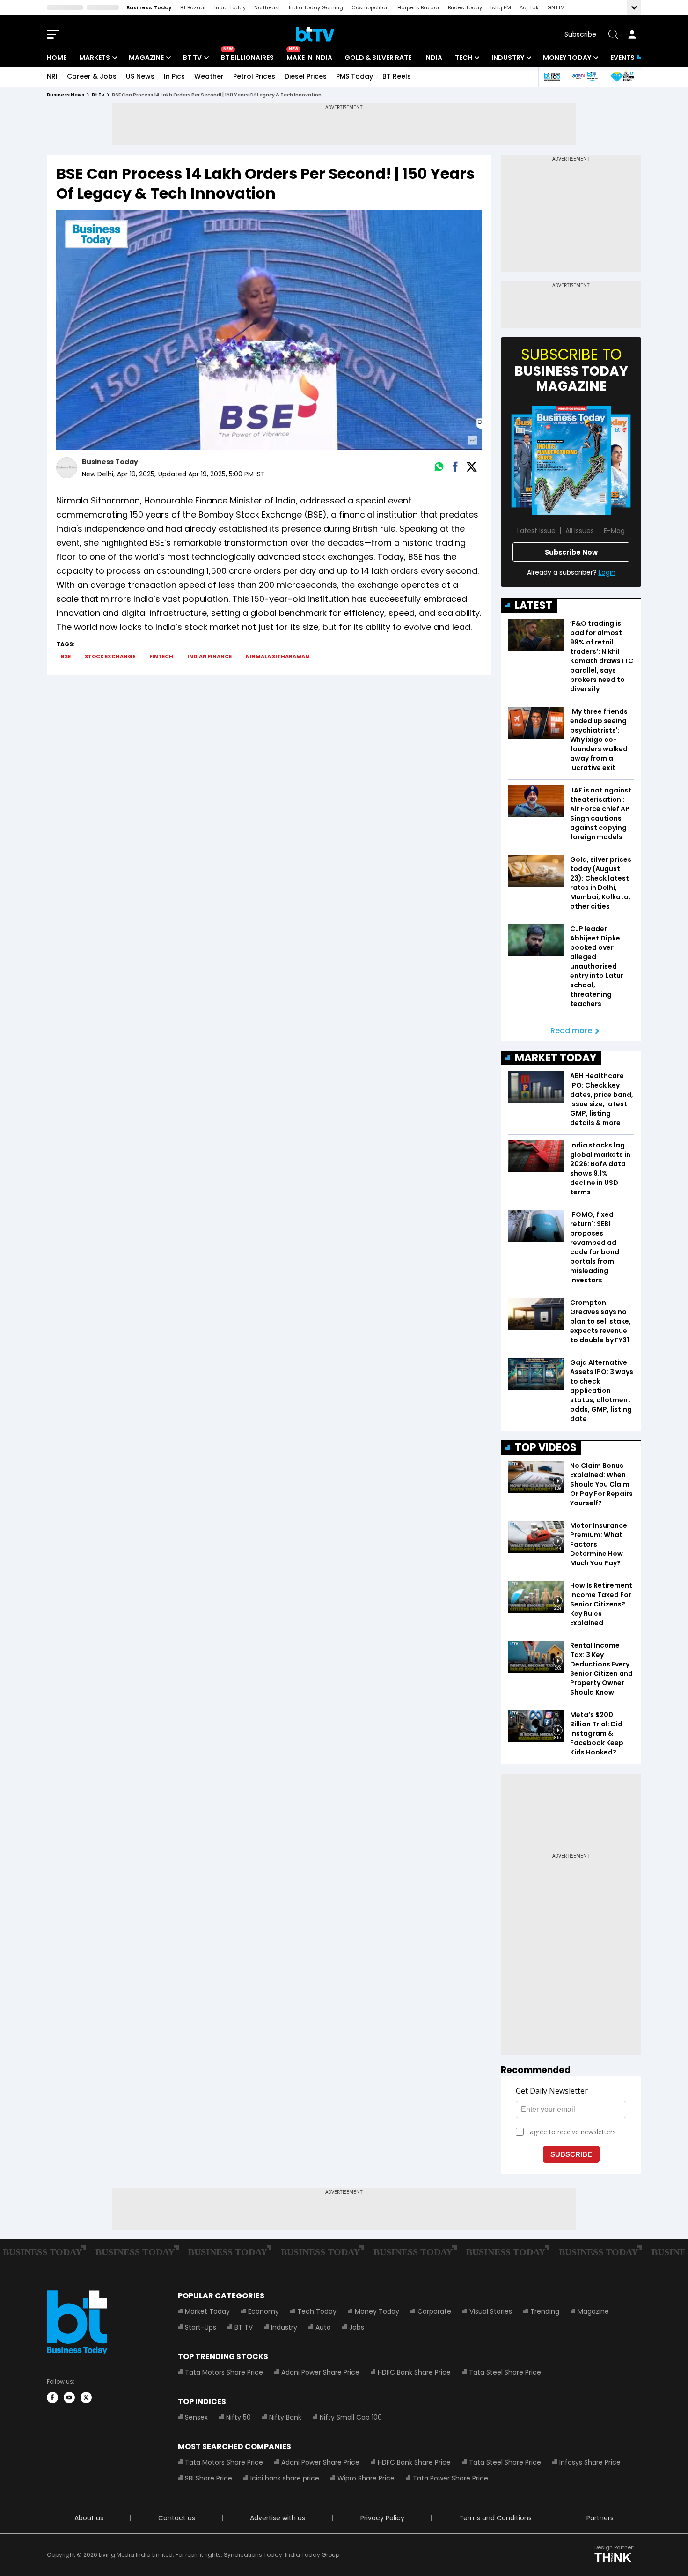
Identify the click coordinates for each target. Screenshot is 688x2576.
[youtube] (69, 2398)
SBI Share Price (209, 2478)
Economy (263, 2311)
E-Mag (614, 531)
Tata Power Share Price (450, 2478)
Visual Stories (491, 2311)
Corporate (434, 2311)
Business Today (149, 7)
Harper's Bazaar (418, 7)
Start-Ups (201, 2327)
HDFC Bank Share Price (414, 2372)
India (433, 58)
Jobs (357, 2327)
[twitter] (86, 2398)
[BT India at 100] (552, 77)
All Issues (580, 531)
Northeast (267, 7)
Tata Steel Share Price (505, 2372)
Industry (508, 58)
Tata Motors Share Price (224, 2372)
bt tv (98, 95)
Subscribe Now (571, 552)
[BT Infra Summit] (585, 77)
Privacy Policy (382, 2518)
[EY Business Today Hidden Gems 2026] (622, 77)
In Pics (174, 76)
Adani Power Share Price (320, 2372)
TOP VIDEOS (546, 1447)
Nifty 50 (238, 2417)
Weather (209, 76)
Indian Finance (209, 656)
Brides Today (465, 7)
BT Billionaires (247, 58)
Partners (600, 2518)
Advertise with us (278, 2518)
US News (140, 76)
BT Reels (397, 76)
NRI (52, 76)
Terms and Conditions (495, 2518)
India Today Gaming (316, 7)
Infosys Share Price (590, 2462)
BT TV (192, 58)
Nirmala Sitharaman (278, 656)
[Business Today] (315, 34)
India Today (230, 7)
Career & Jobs (92, 76)
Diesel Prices (306, 76)
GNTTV (556, 7)
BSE (66, 656)
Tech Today (317, 2311)
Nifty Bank (285, 2417)
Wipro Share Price (366, 2478)
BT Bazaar (193, 7)
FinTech (161, 656)
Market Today (207, 2311)
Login (607, 572)
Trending (545, 2311)
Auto (323, 2327)
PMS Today (355, 76)
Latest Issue (536, 531)
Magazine (146, 58)
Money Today (567, 58)
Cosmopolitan (370, 7)
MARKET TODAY (556, 1058)
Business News (66, 95)
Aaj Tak (529, 7)
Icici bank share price (285, 2478)
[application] (269, 330)
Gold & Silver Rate (378, 58)
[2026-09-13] (571, 461)
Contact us (177, 2518)
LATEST (534, 605)
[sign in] (632, 34)
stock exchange (110, 656)
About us (89, 2518)
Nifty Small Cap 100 (351, 2417)
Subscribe (580, 34)
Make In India (309, 58)
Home (57, 58)
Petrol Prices (254, 76)
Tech (464, 58)
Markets (95, 58)
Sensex (196, 2417)
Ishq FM (501, 7)
